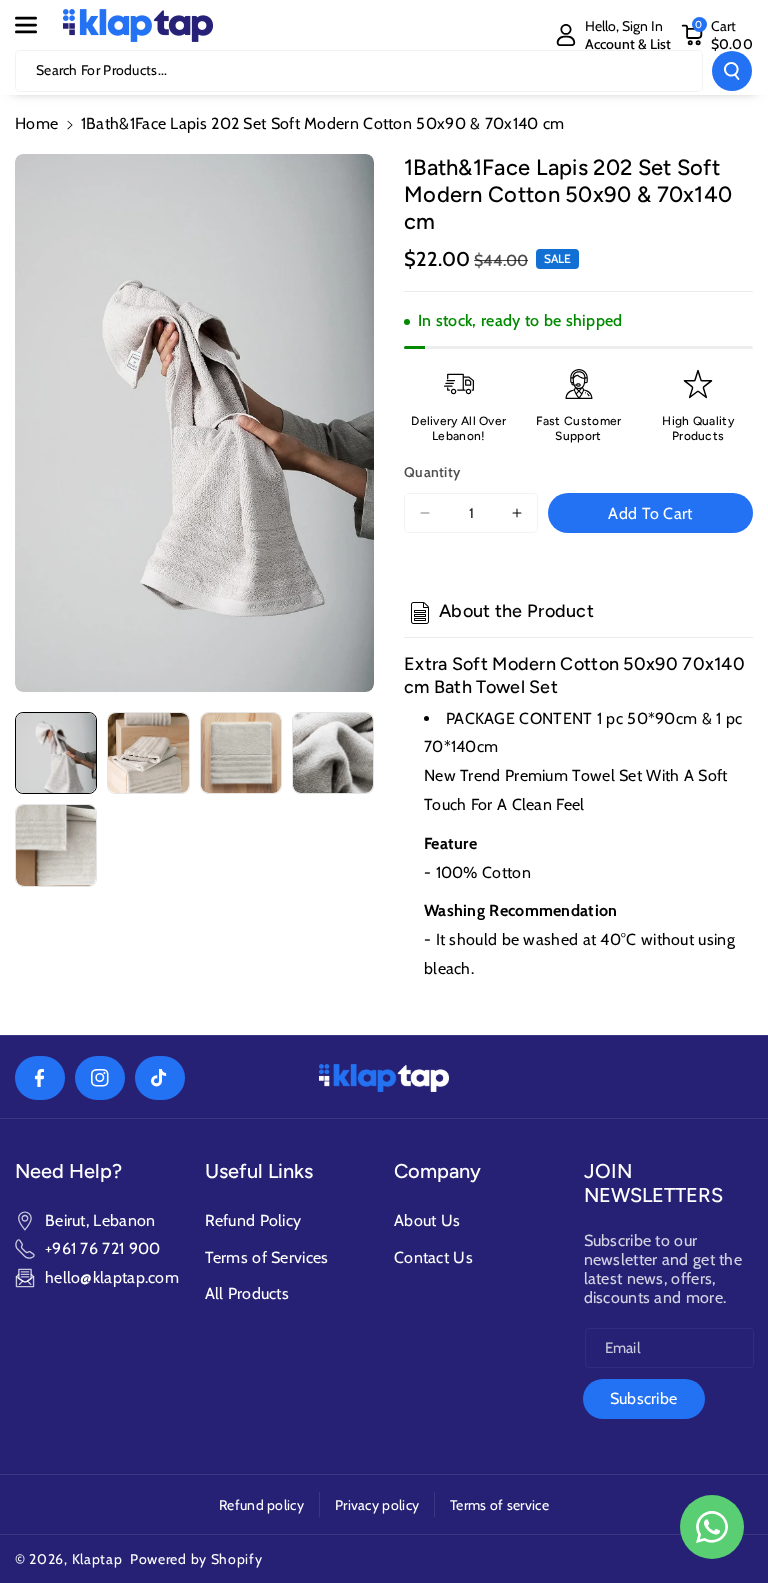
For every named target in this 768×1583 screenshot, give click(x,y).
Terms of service (499, 1505)
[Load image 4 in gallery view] (333, 753)
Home (36, 123)
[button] (37, 25)
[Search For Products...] (732, 71)
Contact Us (433, 1257)
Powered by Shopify (196, 1559)
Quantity (432, 472)
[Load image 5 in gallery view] (56, 845)
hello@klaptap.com (112, 1277)
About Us (427, 1220)
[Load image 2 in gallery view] (148, 753)
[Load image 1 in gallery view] (56, 753)
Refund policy (261, 1505)
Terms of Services (267, 1257)
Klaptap (97, 1559)
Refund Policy (253, 1220)
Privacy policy (377, 1505)
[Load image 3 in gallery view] (241, 753)
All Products (247, 1293)
